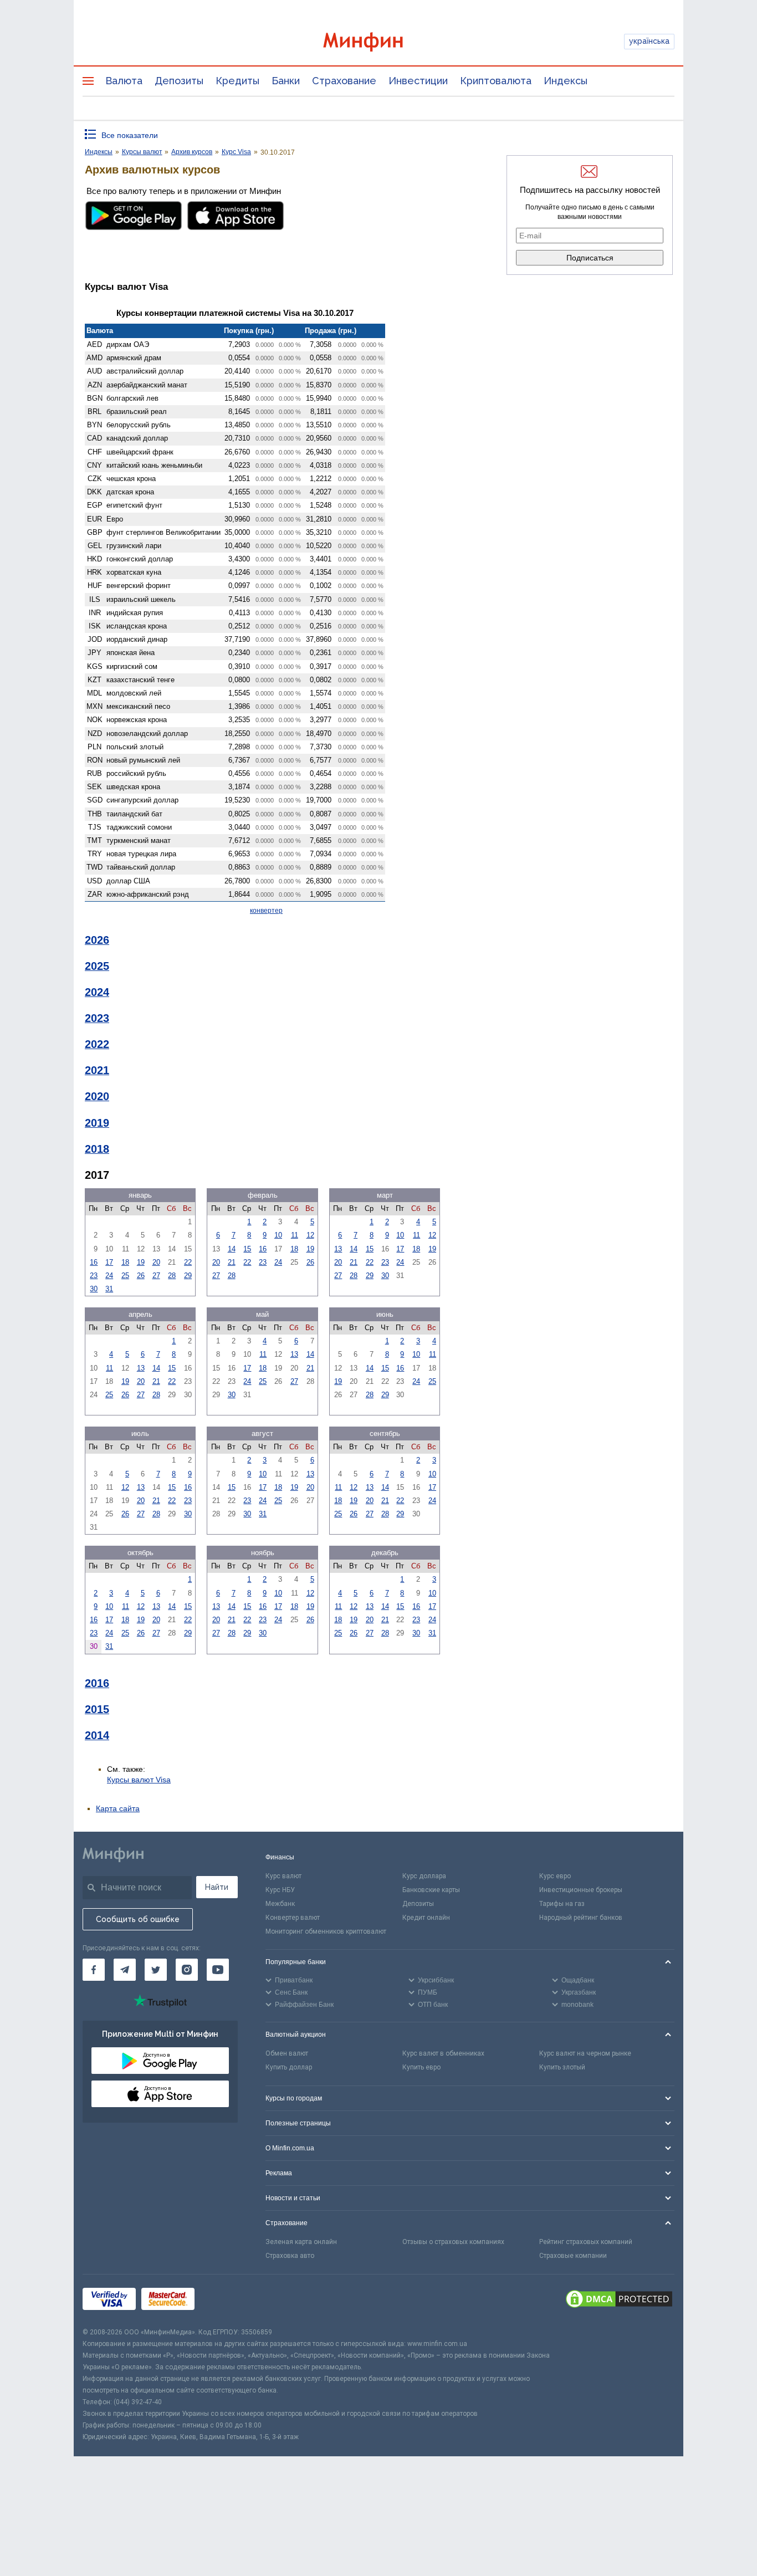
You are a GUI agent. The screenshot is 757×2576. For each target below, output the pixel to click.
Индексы (566, 81)
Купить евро (421, 2067)
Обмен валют (287, 2053)
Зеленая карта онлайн (301, 2242)
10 (278, 1235)
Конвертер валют (293, 1918)
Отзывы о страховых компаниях (453, 2242)
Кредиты (237, 81)
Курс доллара (424, 1876)
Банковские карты (431, 1890)
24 (109, 1276)
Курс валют (283, 1876)
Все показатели (130, 135)
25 (125, 1276)
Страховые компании (573, 2256)
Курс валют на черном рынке (585, 2053)
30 (94, 1289)
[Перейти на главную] (378, 42)
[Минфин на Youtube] (218, 1970)
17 (109, 1262)
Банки (286, 81)
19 (141, 1262)
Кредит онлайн (426, 1918)
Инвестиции (418, 81)
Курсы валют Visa (139, 1780)
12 (310, 1235)
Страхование (344, 81)
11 (295, 1235)
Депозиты (179, 81)
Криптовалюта (496, 81)
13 (338, 1249)
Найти (217, 1887)
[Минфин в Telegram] (125, 1970)
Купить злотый (562, 2067)
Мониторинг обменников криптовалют (326, 1931)
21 (232, 1262)
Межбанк (280, 1904)
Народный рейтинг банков (581, 1918)
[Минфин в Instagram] (187, 1970)
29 (188, 1276)
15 (247, 1249)
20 (156, 1262)
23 (94, 1276)
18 (125, 1262)
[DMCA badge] (619, 2301)
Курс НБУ (280, 1890)
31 (109, 1289)
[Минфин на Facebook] (94, 1970)
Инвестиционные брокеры (581, 1890)
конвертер (266, 911)
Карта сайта (118, 1808)
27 (156, 1276)
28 (172, 1276)
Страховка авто (290, 2256)
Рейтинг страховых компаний (586, 2242)
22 (188, 1262)
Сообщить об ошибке (138, 1919)
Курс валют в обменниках (443, 2053)
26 (141, 1276)
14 (232, 1249)
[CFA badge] (225, 2300)
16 (94, 1262)
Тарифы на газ (562, 1904)
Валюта (124, 81)
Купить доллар (289, 2067)
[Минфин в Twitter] (156, 1970)
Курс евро (555, 1876)
